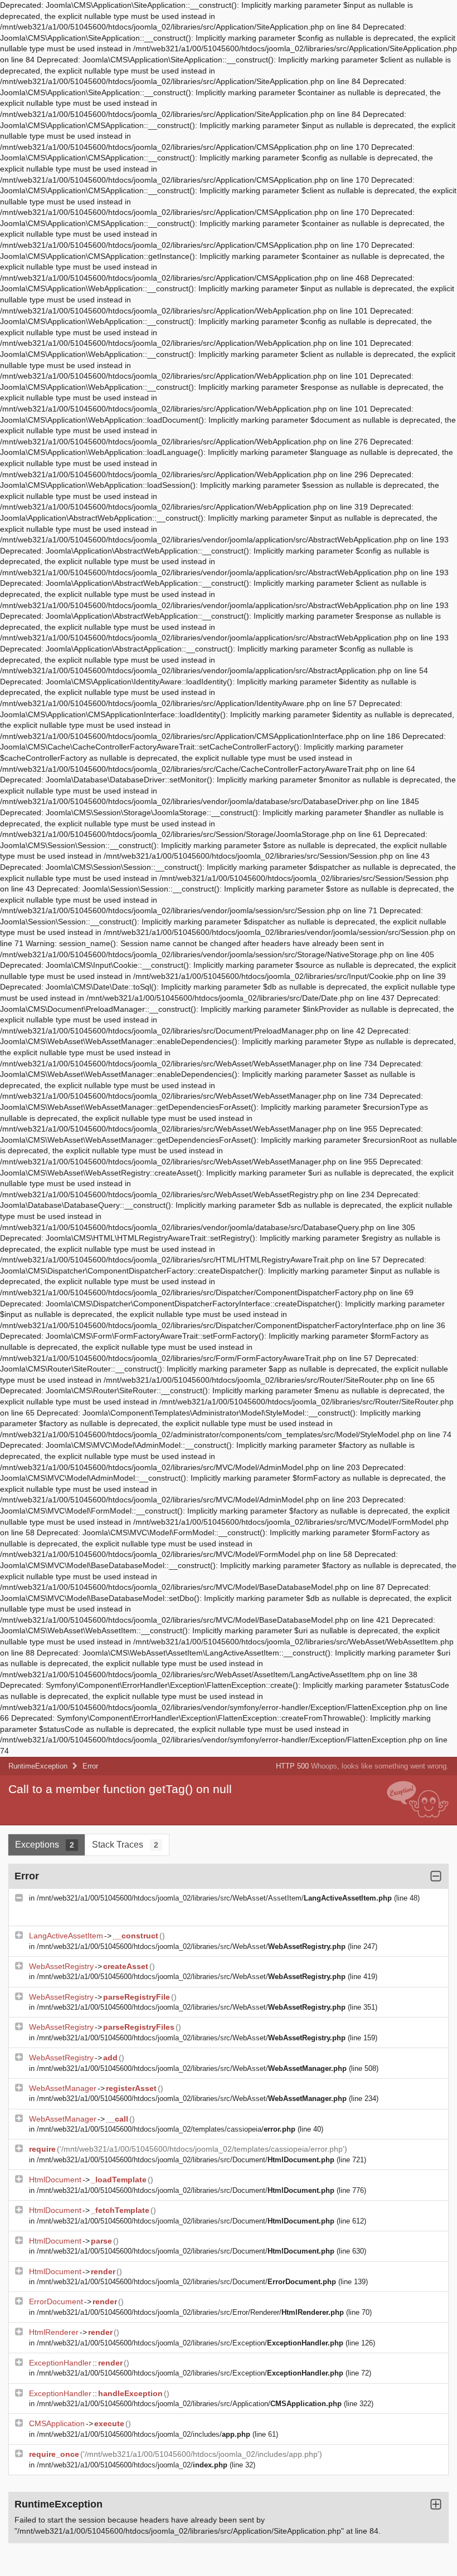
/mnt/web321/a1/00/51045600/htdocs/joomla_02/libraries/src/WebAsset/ (191, 1946)
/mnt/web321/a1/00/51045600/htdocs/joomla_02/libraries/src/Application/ (189, 2404)
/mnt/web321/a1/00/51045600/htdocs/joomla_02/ (132, 2465)
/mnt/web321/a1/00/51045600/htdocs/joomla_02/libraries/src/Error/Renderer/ (190, 2312)
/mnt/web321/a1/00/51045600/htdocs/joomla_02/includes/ (144, 2434)
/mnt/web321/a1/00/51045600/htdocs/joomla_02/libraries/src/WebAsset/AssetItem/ (214, 1898)
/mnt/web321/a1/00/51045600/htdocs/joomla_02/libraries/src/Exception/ (190, 2343)
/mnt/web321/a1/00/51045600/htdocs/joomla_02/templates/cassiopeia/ (166, 2129)
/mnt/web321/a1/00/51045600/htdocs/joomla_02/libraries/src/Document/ (186, 2160)
